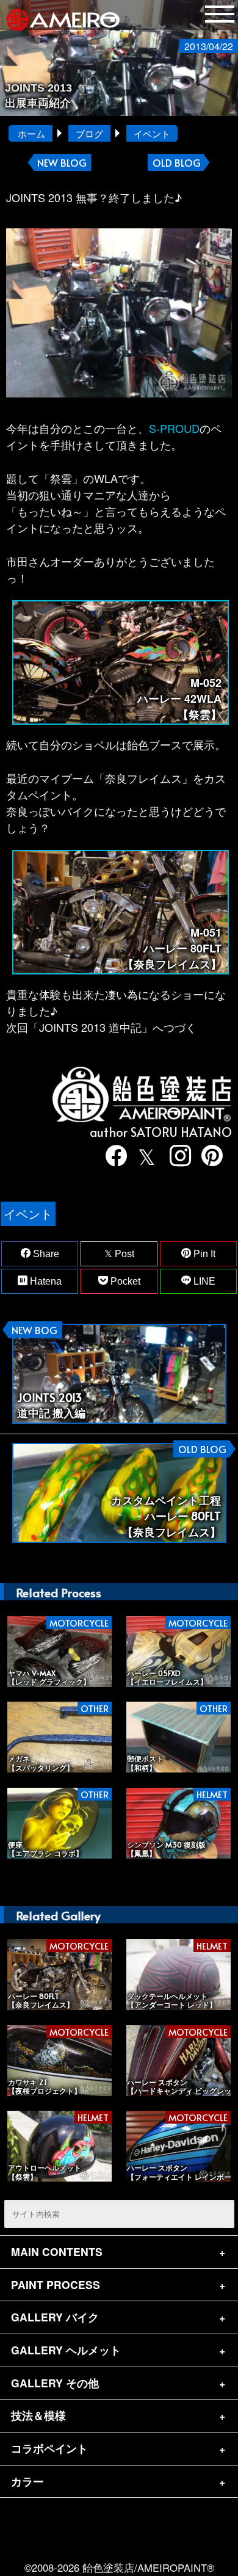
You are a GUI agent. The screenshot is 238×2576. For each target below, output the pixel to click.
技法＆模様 (38, 2415)
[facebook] (112, 1156)
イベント (152, 133)
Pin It (203, 1254)
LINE (203, 1281)
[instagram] (176, 1156)
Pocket (124, 1281)
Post (123, 1254)
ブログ (89, 133)
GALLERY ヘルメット (66, 2350)
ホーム (31, 133)
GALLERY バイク (55, 2317)
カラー (27, 2481)
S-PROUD (174, 428)
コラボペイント (49, 2448)
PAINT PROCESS (56, 2284)
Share (45, 1254)
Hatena (45, 1281)
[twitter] (144, 1156)
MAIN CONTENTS (57, 2251)
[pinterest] (208, 1156)
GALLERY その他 (55, 2383)
